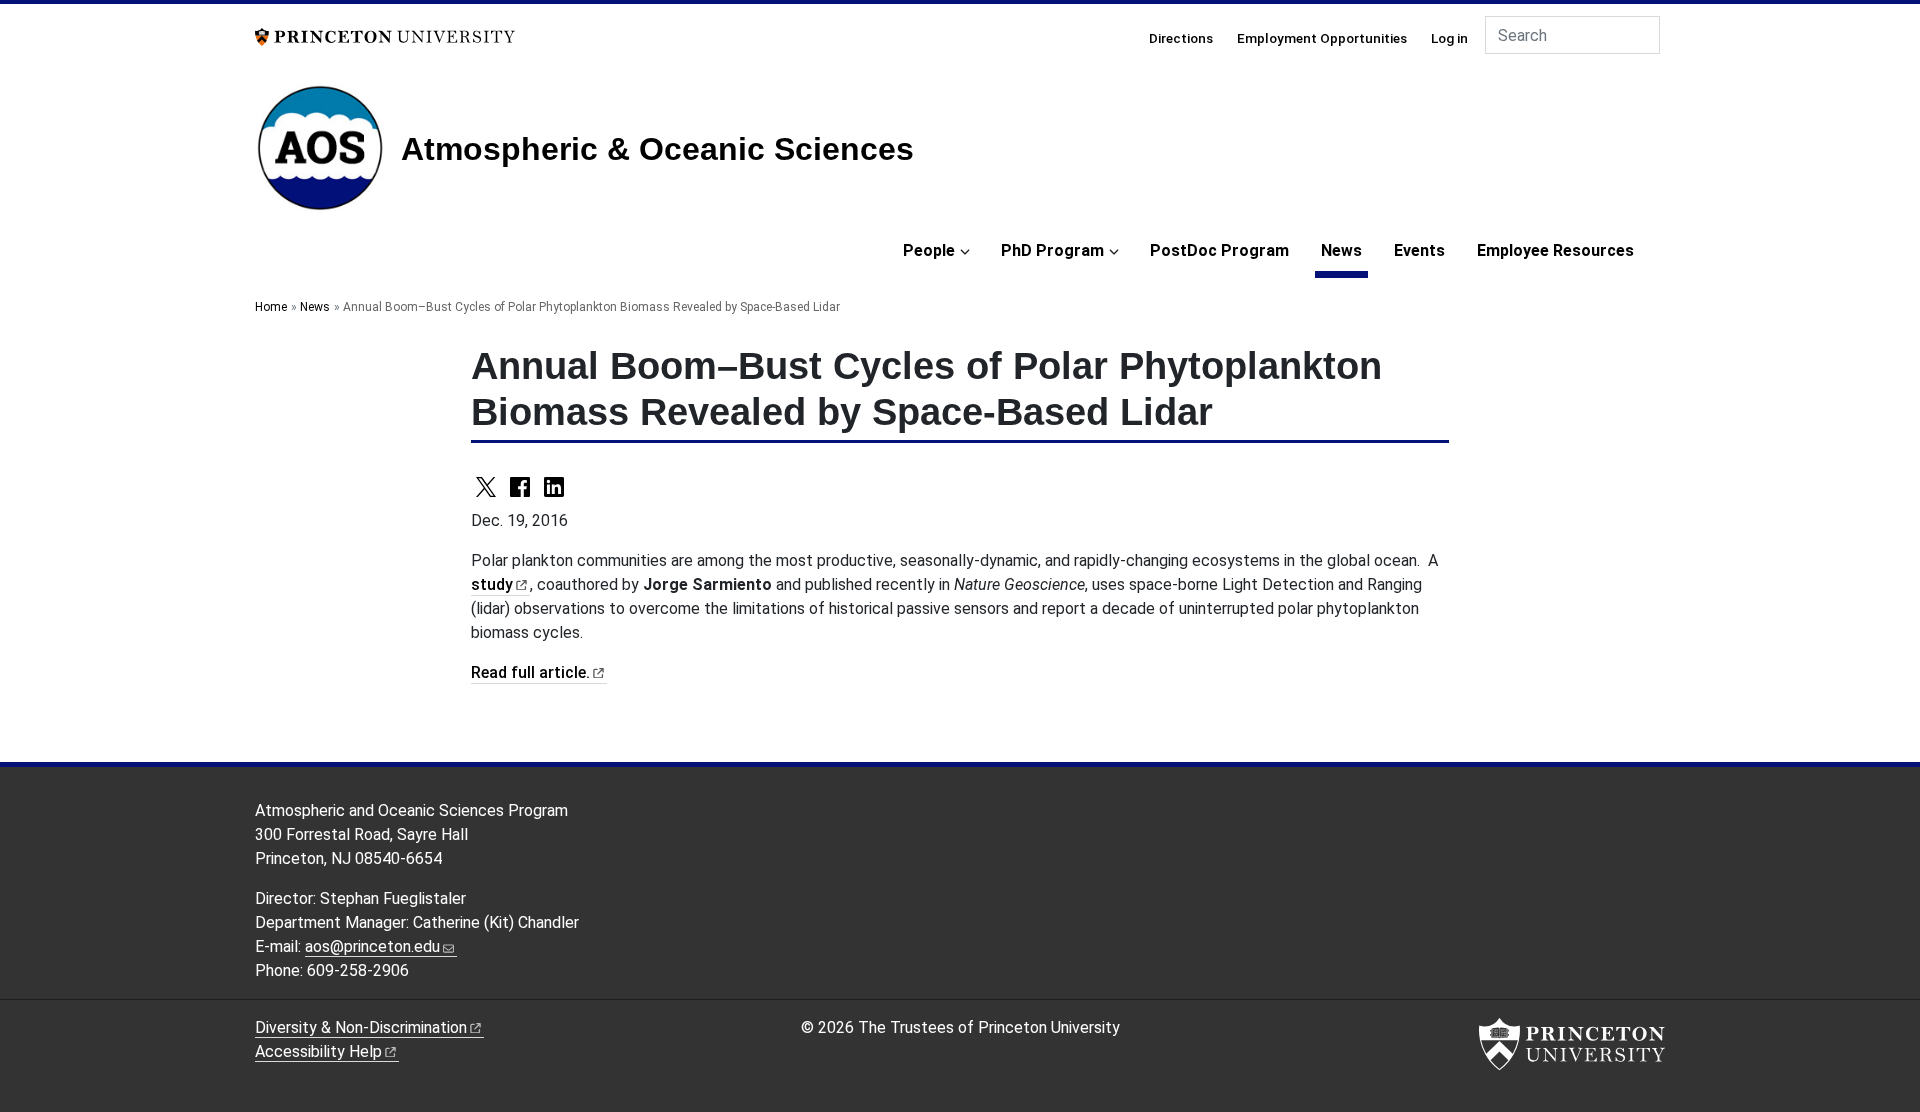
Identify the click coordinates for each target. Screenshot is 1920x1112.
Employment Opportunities (1322, 38)
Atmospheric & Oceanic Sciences (657, 149)
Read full (530, 672)
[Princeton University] (385, 35)
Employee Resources (1555, 250)
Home (271, 307)
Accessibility (318, 1051)
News (1344, 250)
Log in (1449, 38)
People (929, 250)
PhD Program (1052, 250)
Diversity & (361, 1027)
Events (1419, 250)
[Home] (328, 155)
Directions (1181, 38)
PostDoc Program (1219, 250)
